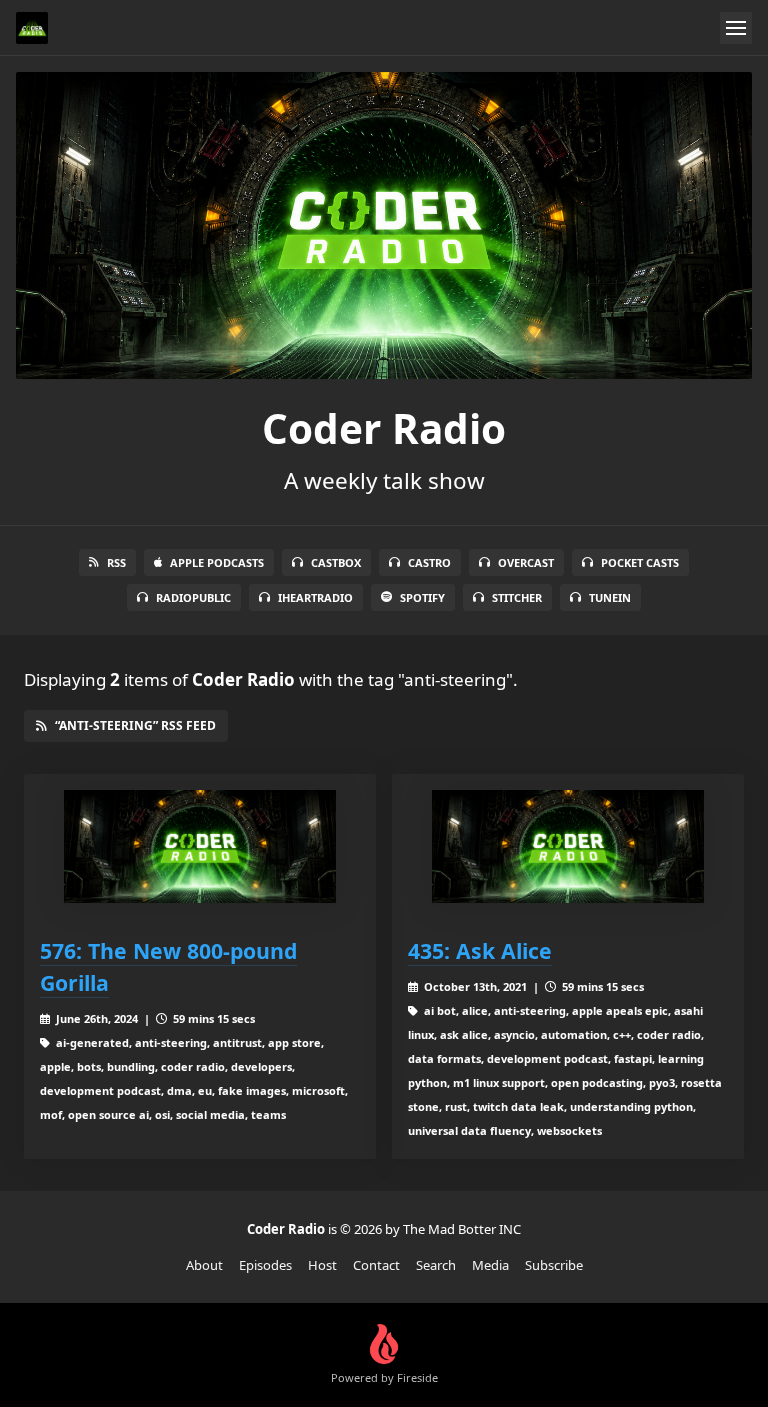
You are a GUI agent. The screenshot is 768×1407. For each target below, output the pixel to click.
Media (490, 1265)
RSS (116, 562)
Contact (376, 1265)
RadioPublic (193, 597)
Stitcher (517, 597)
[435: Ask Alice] (568, 846)
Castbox (336, 562)
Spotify (422, 597)
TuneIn (610, 597)
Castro (429, 562)
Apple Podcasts (217, 562)
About (204, 1265)
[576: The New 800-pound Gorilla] (200, 846)
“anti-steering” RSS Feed (135, 725)
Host (322, 1265)
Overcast (526, 562)
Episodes (265, 1265)
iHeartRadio (315, 597)
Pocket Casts (640, 562)
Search (436, 1265)
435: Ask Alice (480, 950)
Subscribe (554, 1265)
